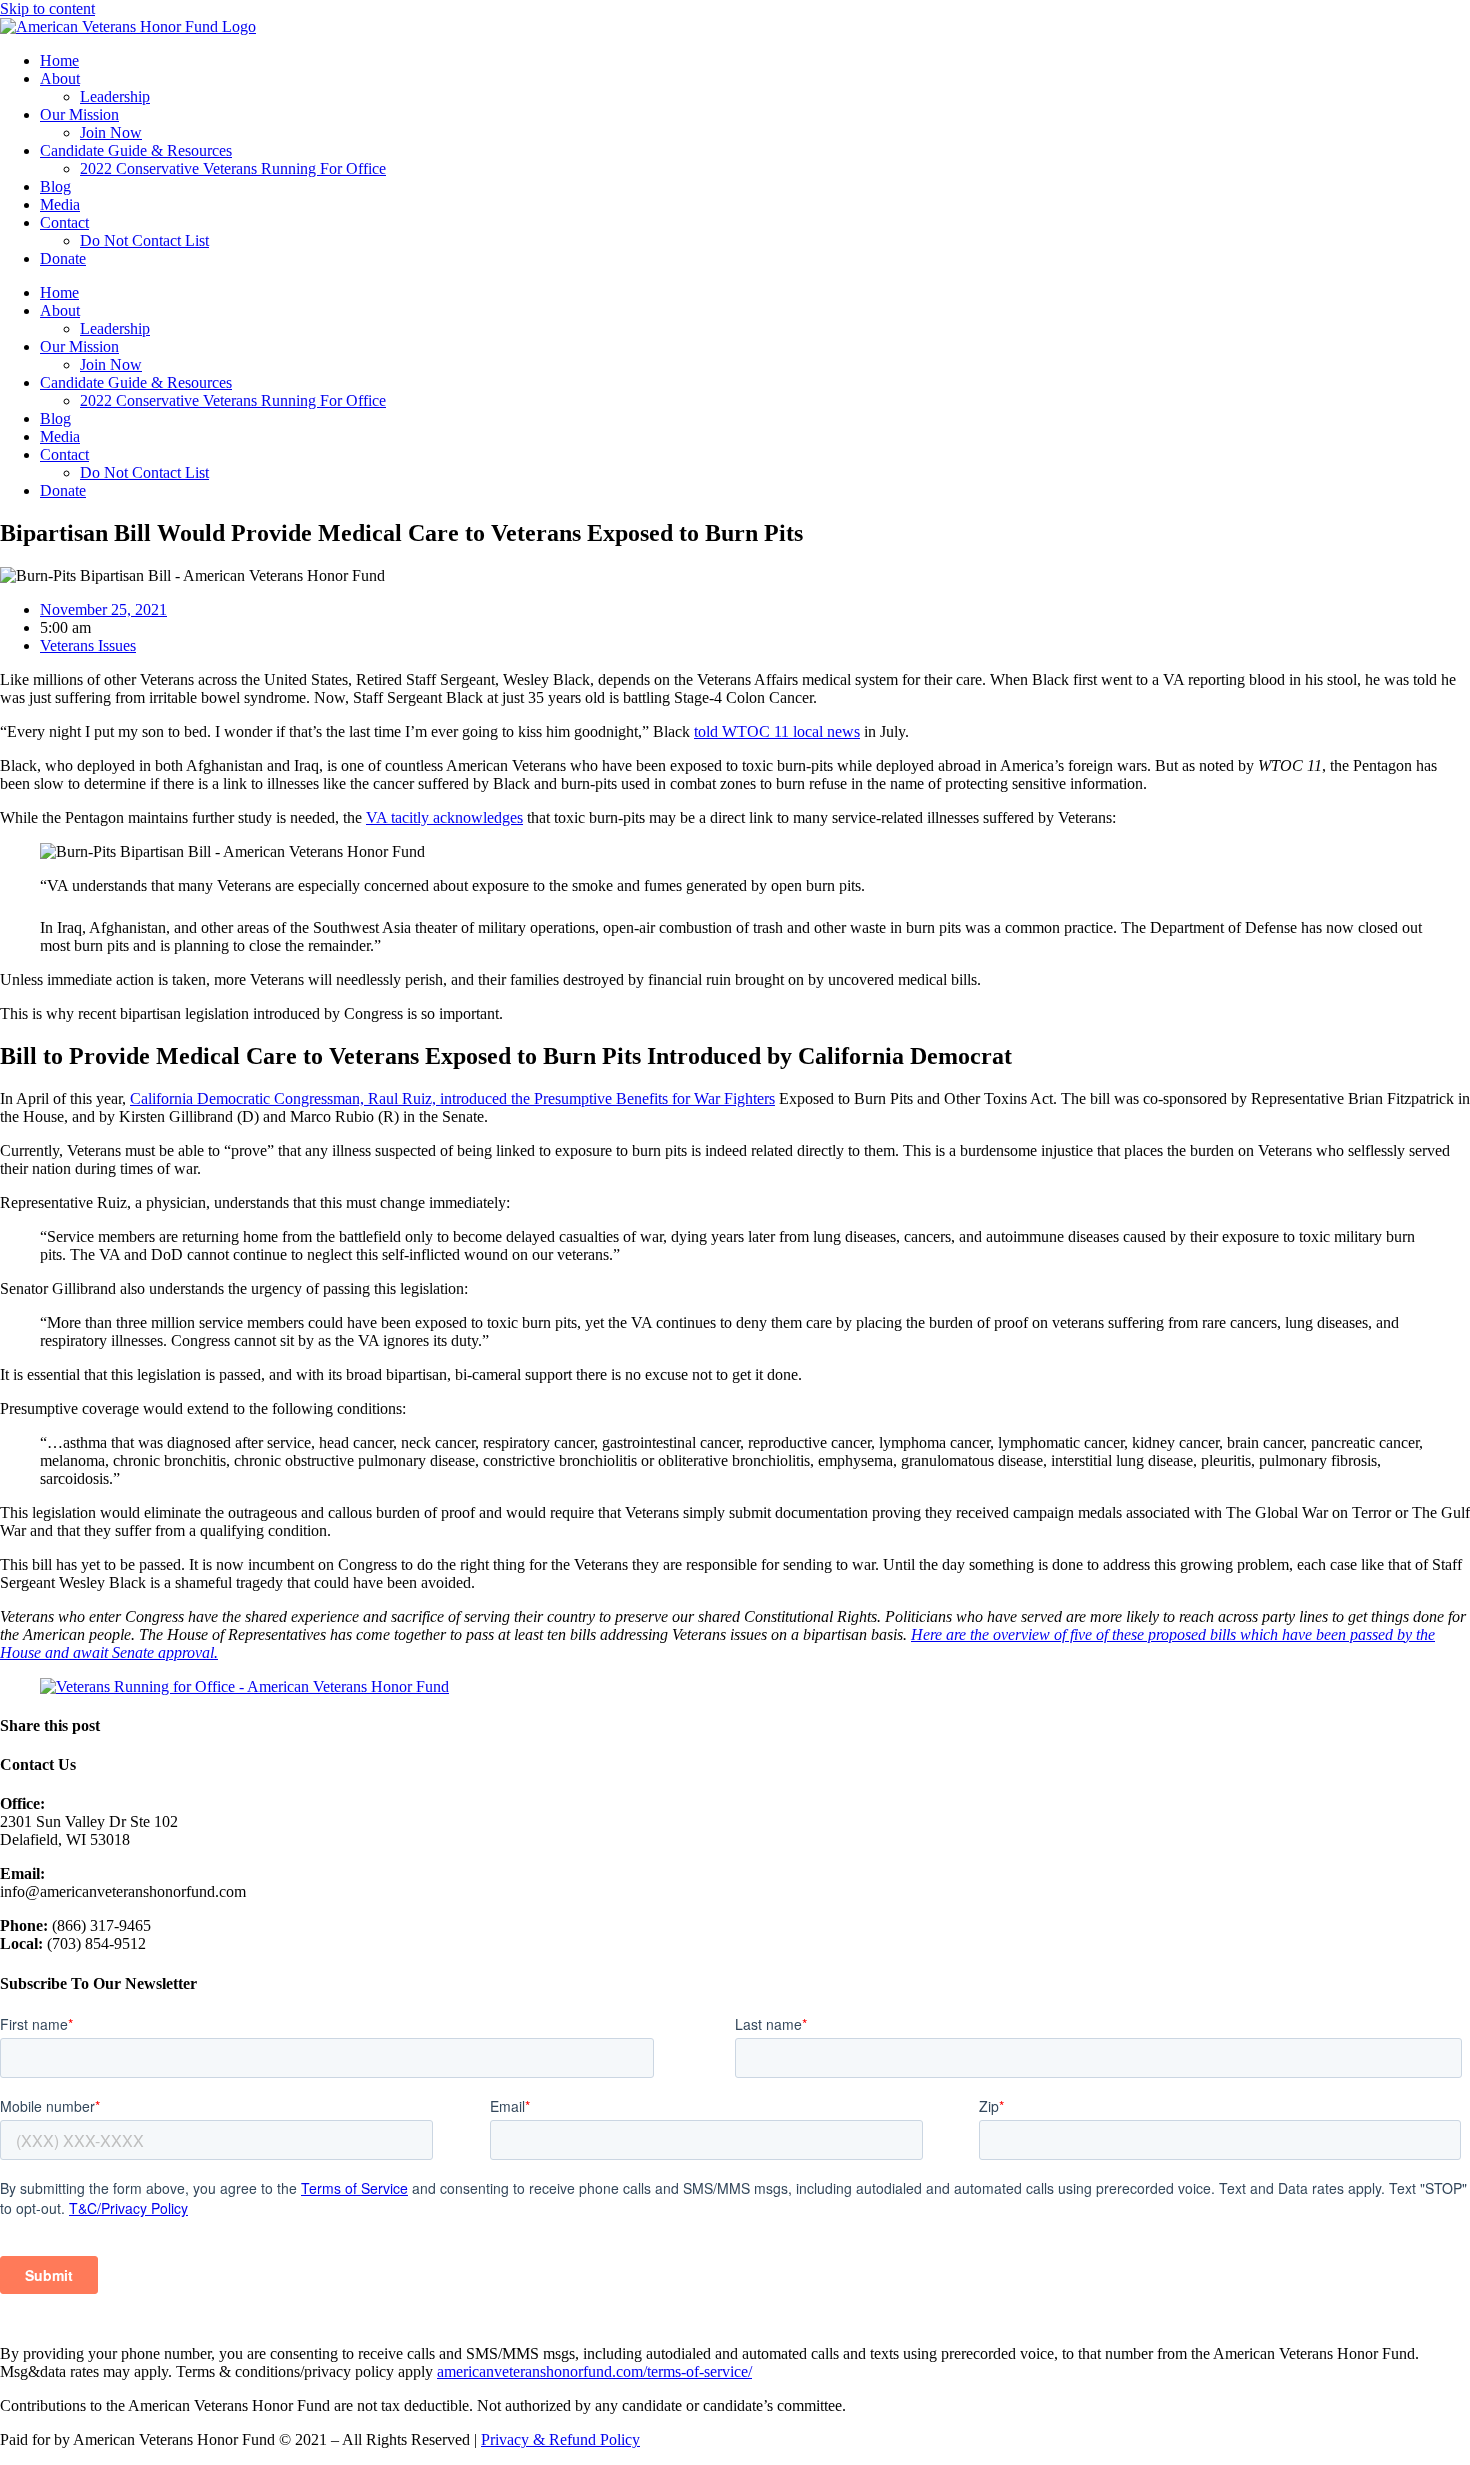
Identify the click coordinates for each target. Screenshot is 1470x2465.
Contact (64, 222)
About (60, 78)
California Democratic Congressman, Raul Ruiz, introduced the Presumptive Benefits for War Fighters (452, 1098)
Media (60, 204)
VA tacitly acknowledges (444, 817)
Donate (63, 258)
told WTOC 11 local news (777, 731)
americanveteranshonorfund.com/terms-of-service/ (594, 2371)
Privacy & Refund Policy (560, 2439)
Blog (55, 186)
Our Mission (79, 114)
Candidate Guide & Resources (136, 150)
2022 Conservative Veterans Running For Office (233, 168)
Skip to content (47, 8)
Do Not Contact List (144, 240)
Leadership (115, 96)
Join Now (111, 132)
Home (59, 60)
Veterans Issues (88, 645)
